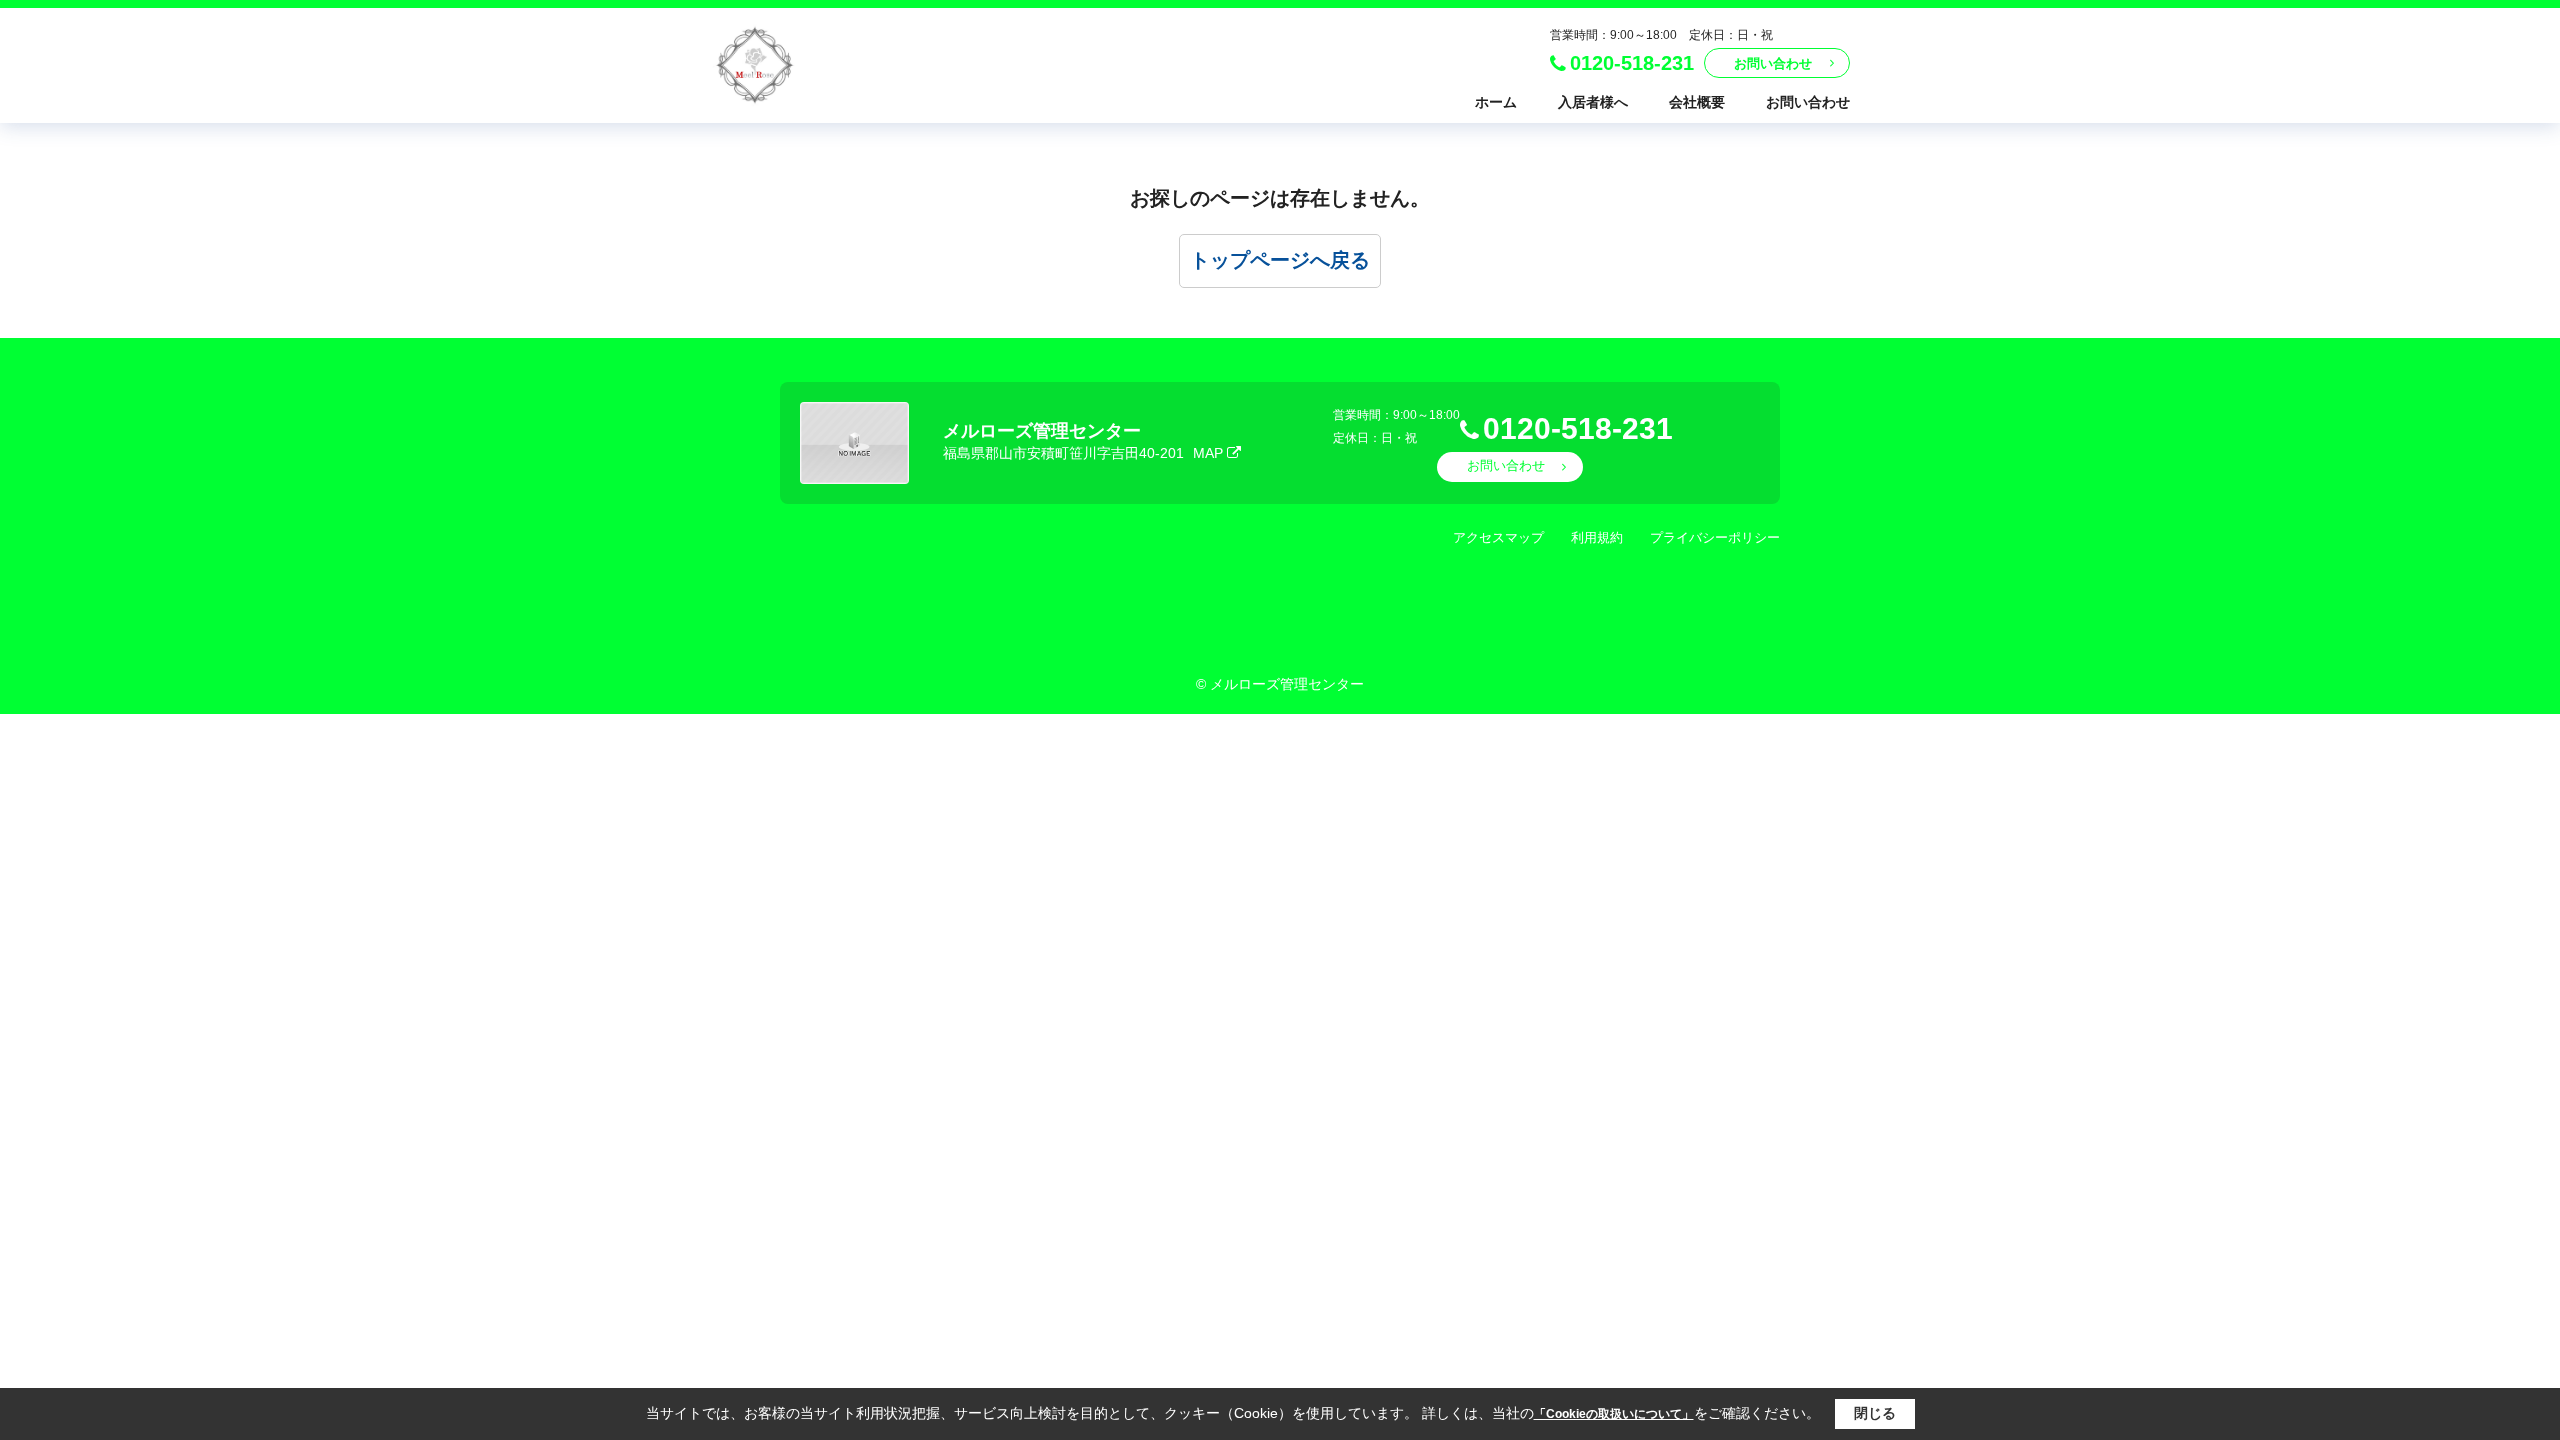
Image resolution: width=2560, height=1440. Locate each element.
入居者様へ (1593, 102)
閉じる (1875, 1413)
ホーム (1496, 102)
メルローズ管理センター (1042, 431)
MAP (1208, 453)
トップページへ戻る (1280, 260)
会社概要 (1697, 102)
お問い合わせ (1773, 63)
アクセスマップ (1498, 537)
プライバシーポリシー (1715, 537)
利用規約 (1597, 537)
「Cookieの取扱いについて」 (1614, 1414)
